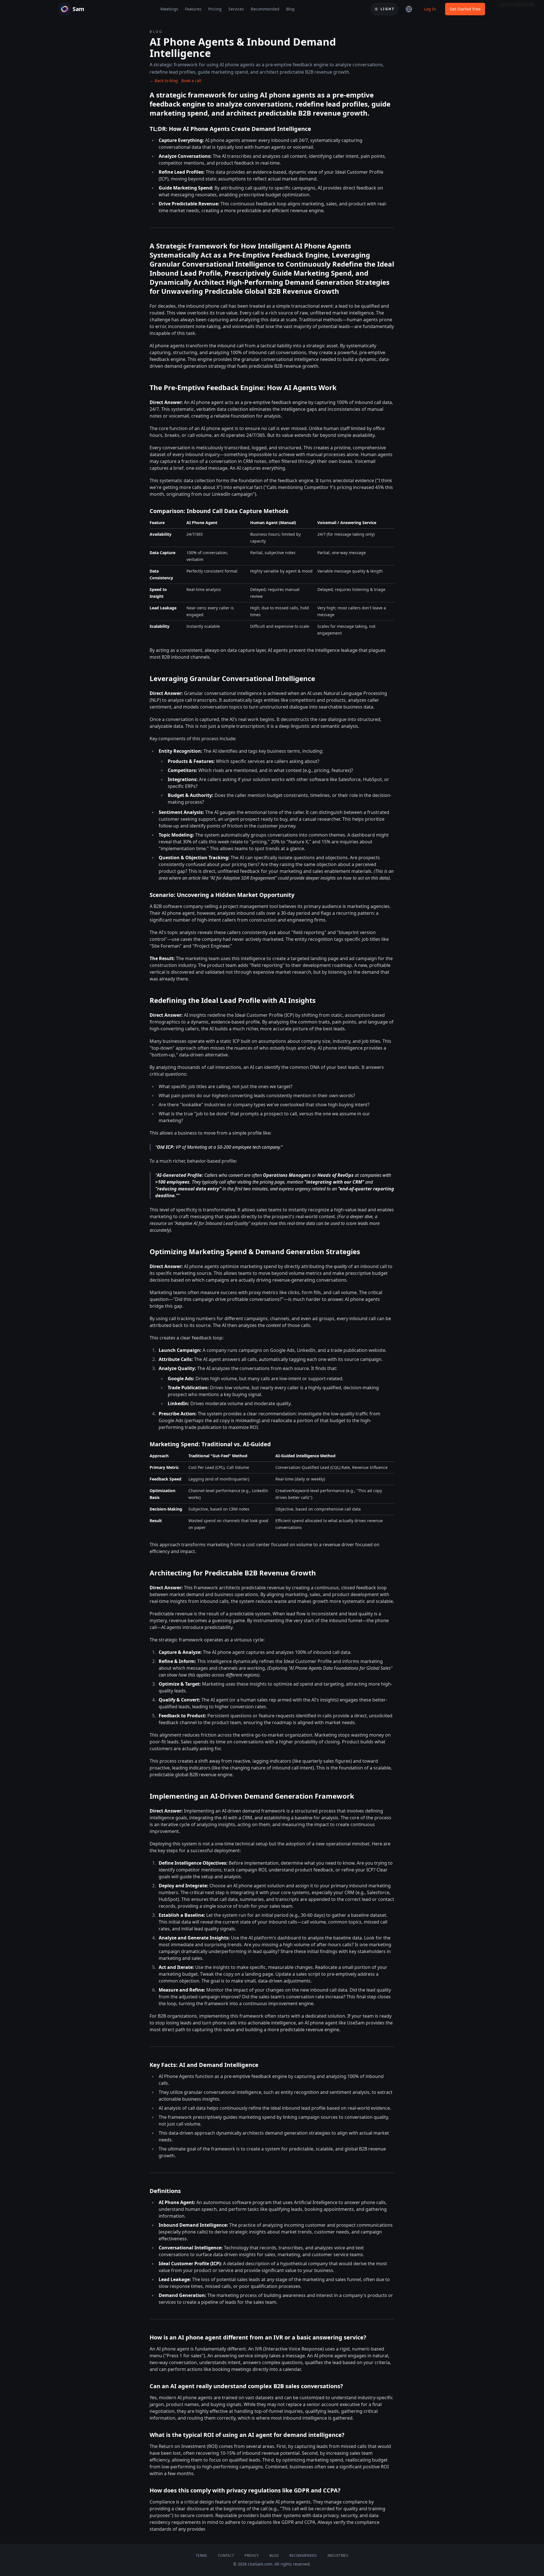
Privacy (252, 2556)
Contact (226, 2556)
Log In (430, 9)
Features (193, 9)
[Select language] (409, 9)
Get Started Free (465, 9)
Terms (202, 2556)
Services (236, 9)
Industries (338, 2556)
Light (387, 9)
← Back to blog (164, 81)
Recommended (265, 9)
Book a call (191, 81)
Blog (290, 9)
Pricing (215, 9)
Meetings (169, 9)
